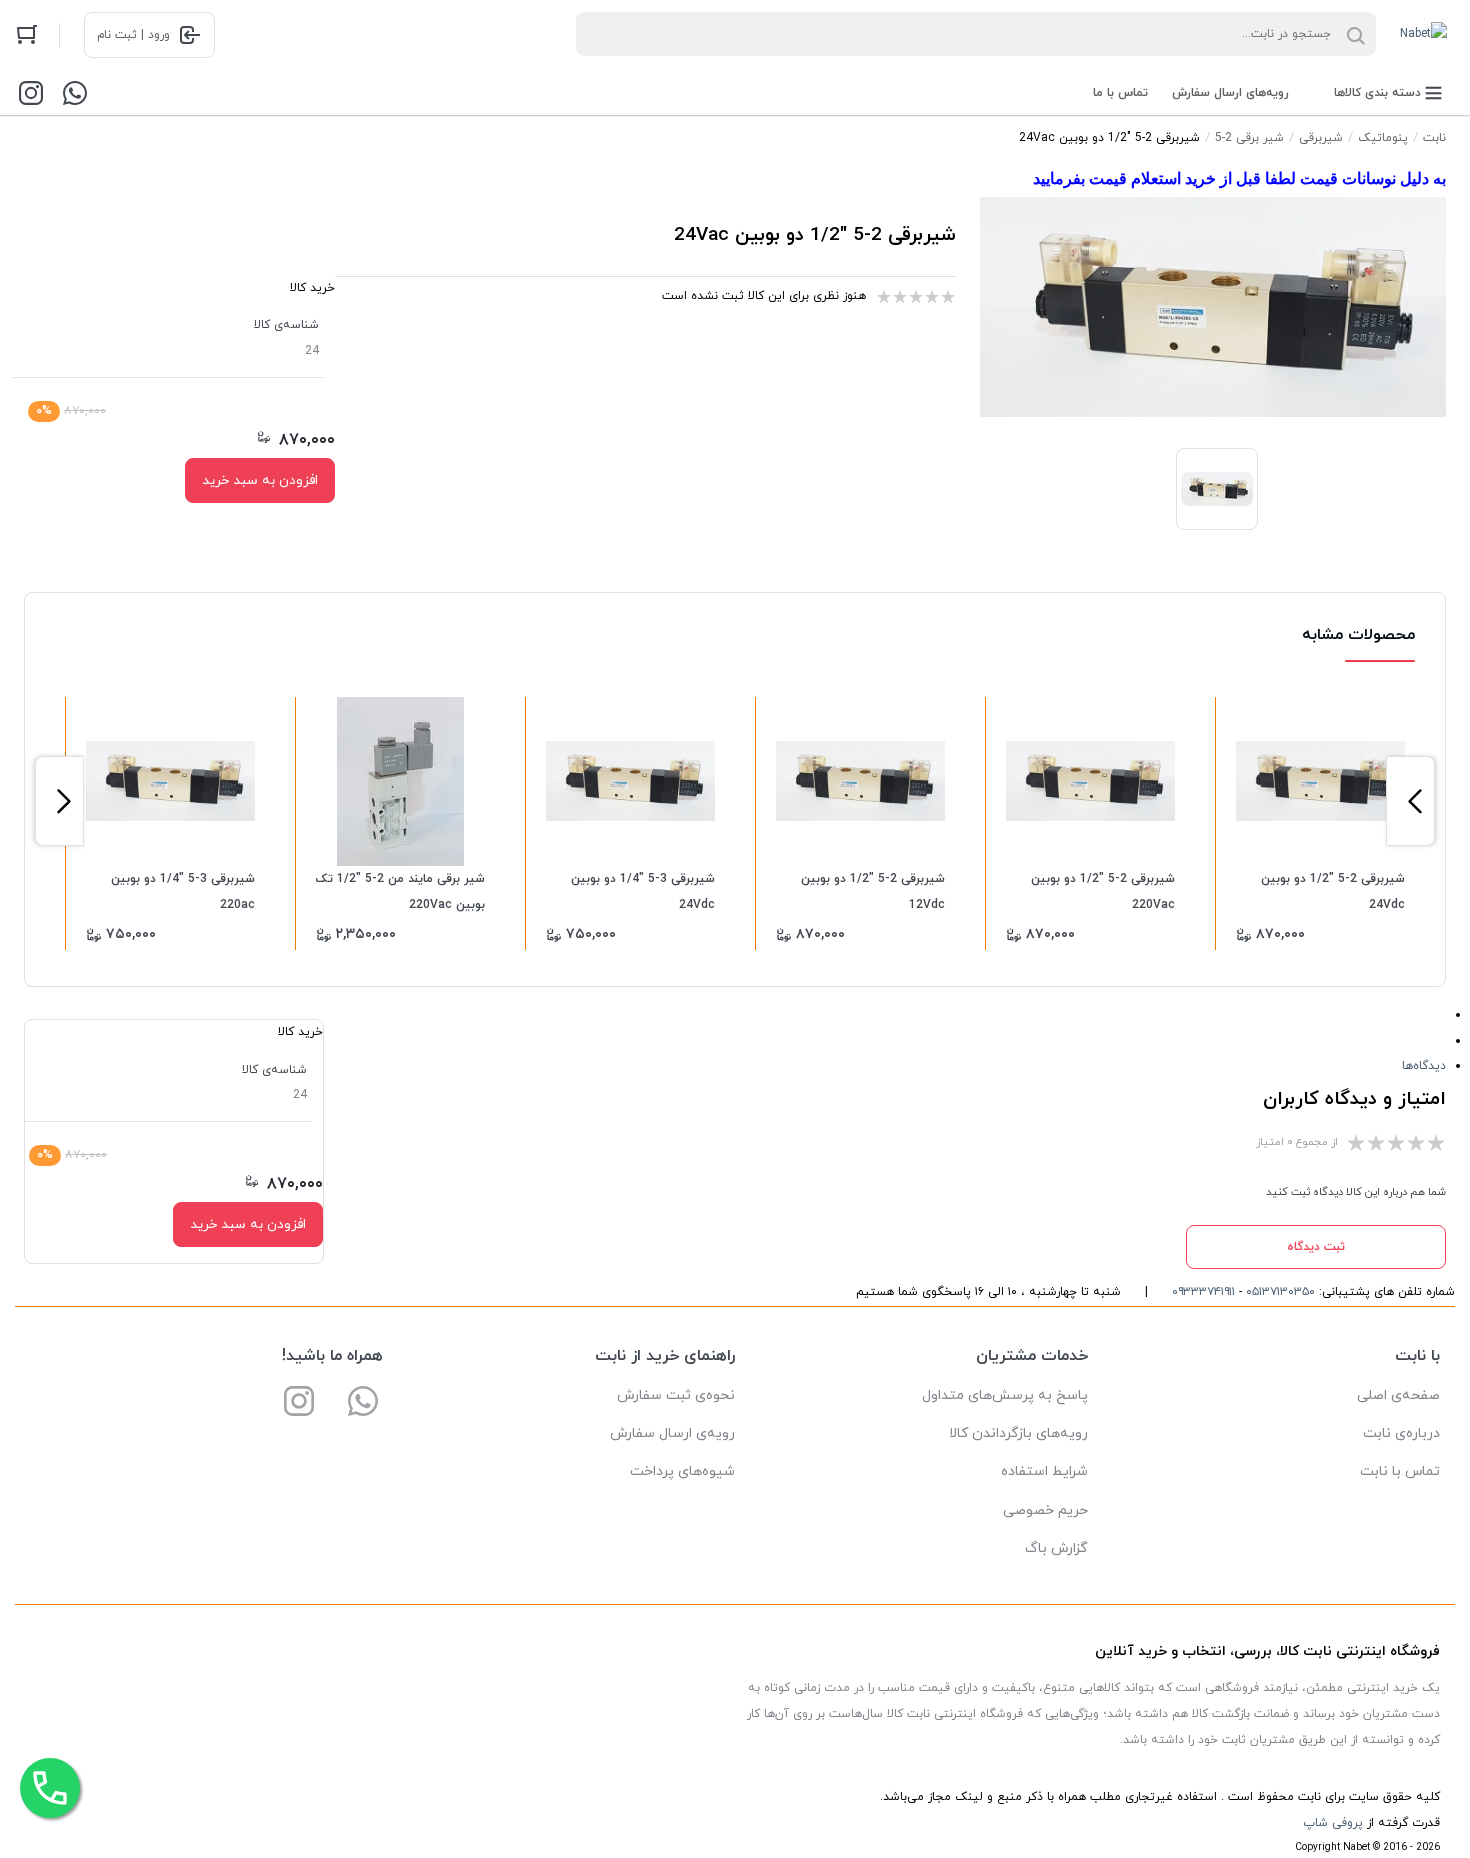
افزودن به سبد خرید (260, 480)
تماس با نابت (1400, 1471)
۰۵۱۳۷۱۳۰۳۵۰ (1280, 1292)
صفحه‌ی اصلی (1398, 1395)
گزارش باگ (1056, 1548)
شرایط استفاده (1044, 1471)
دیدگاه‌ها (1424, 1066)
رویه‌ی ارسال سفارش (672, 1433)
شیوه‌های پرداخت (682, 1471)
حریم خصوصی (1045, 1510)
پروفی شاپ (1333, 1823)
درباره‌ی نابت (1401, 1433)
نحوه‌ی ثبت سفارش (676, 1395)
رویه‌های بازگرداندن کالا (1018, 1433)
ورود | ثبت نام (133, 35)
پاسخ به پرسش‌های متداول (1005, 1395)
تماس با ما (1120, 93)
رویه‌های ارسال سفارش (1230, 93)
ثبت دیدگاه (1316, 1247)
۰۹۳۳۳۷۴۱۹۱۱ (1203, 1292)
